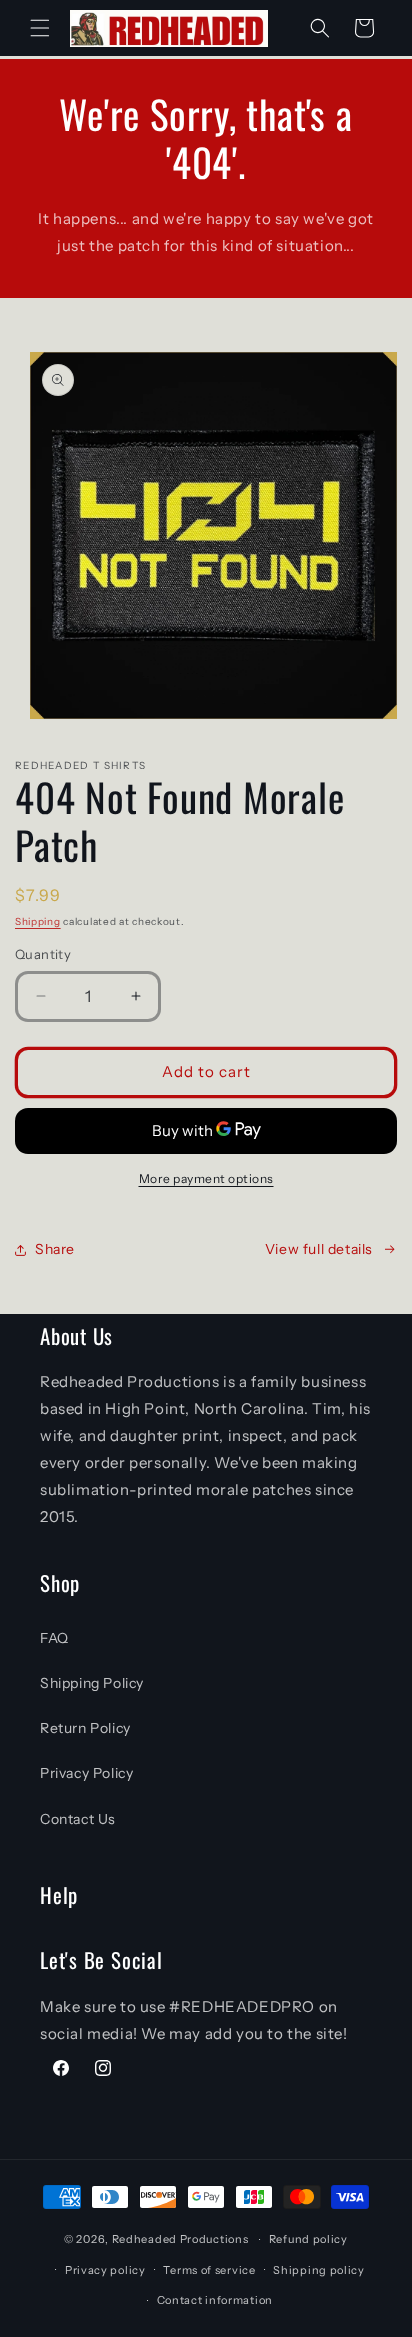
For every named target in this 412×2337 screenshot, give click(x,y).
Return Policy (85, 1728)
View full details (319, 1249)
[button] (40, 28)
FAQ (54, 1638)
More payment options (206, 1178)
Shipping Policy (92, 1683)
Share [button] (55, 1249)
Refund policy (308, 2239)
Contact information (215, 2300)
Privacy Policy (86, 1773)
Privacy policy (105, 2270)
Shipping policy (319, 2270)
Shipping (38, 921)
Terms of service (209, 2270)
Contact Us (78, 1819)
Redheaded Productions (180, 2239)
